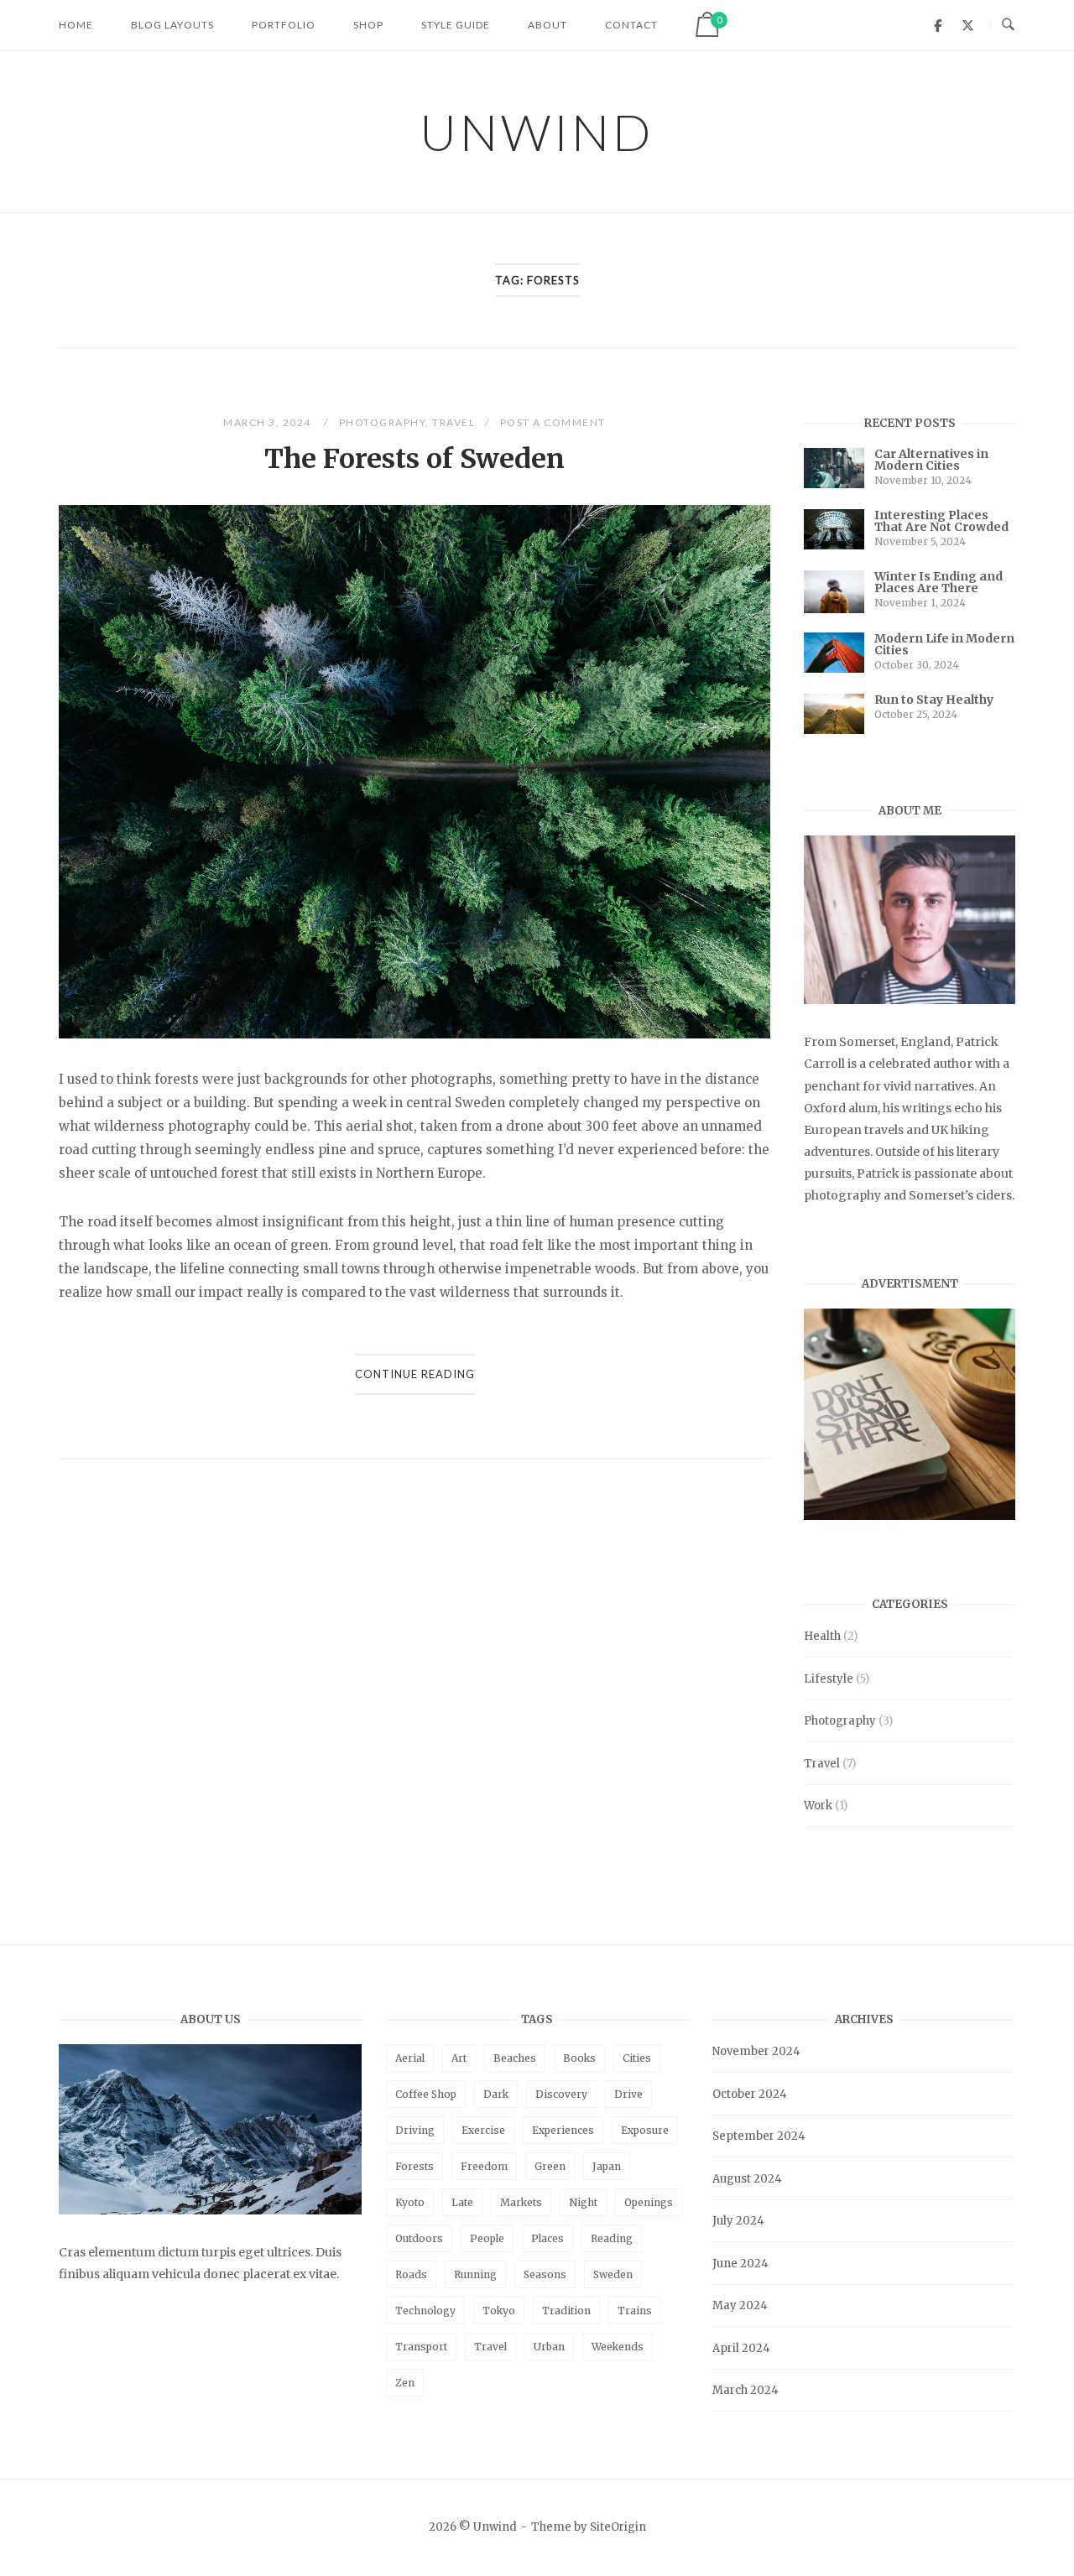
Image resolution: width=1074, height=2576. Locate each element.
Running (475, 2274)
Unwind (537, 132)
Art (459, 2058)
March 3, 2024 (268, 422)
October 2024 (750, 2094)
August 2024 (747, 2179)
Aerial (410, 2058)
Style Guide (456, 25)
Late (462, 2202)
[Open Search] (1008, 25)
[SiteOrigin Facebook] (938, 25)
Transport (421, 2347)
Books (579, 2058)
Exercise (483, 2130)
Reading (612, 2238)
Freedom (484, 2166)
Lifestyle (829, 1679)
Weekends (618, 2347)
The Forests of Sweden (414, 459)
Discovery (561, 2094)
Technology (425, 2311)
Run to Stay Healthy (934, 700)
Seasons (545, 2274)
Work (818, 1806)
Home (76, 25)
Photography (383, 422)
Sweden (613, 2274)
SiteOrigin (618, 2527)
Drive (628, 2094)
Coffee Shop (426, 2094)
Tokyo (499, 2311)
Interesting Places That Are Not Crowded (941, 521)
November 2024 (756, 2051)
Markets (521, 2202)
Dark (496, 2094)
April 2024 (741, 2348)
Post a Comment (553, 422)
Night (583, 2202)
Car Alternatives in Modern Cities (931, 460)
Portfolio (284, 25)
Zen (405, 2383)
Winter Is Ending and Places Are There (938, 582)
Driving (415, 2130)
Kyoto (410, 2202)
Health (822, 1636)
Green (550, 2166)
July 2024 (738, 2221)
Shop (368, 25)
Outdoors (419, 2238)
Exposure (645, 2130)
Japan (607, 2166)
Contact (631, 25)
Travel (454, 422)
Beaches (515, 2058)
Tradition (566, 2311)
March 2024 (746, 2390)
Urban (549, 2347)
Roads (411, 2274)
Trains (635, 2311)
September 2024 (759, 2136)
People (487, 2238)
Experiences (563, 2130)
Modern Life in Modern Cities (944, 644)
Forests (414, 2166)
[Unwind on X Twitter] (967, 25)
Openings (649, 2202)
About (547, 25)
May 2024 (740, 2305)
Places (547, 2238)
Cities (637, 2058)
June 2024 (740, 2264)
